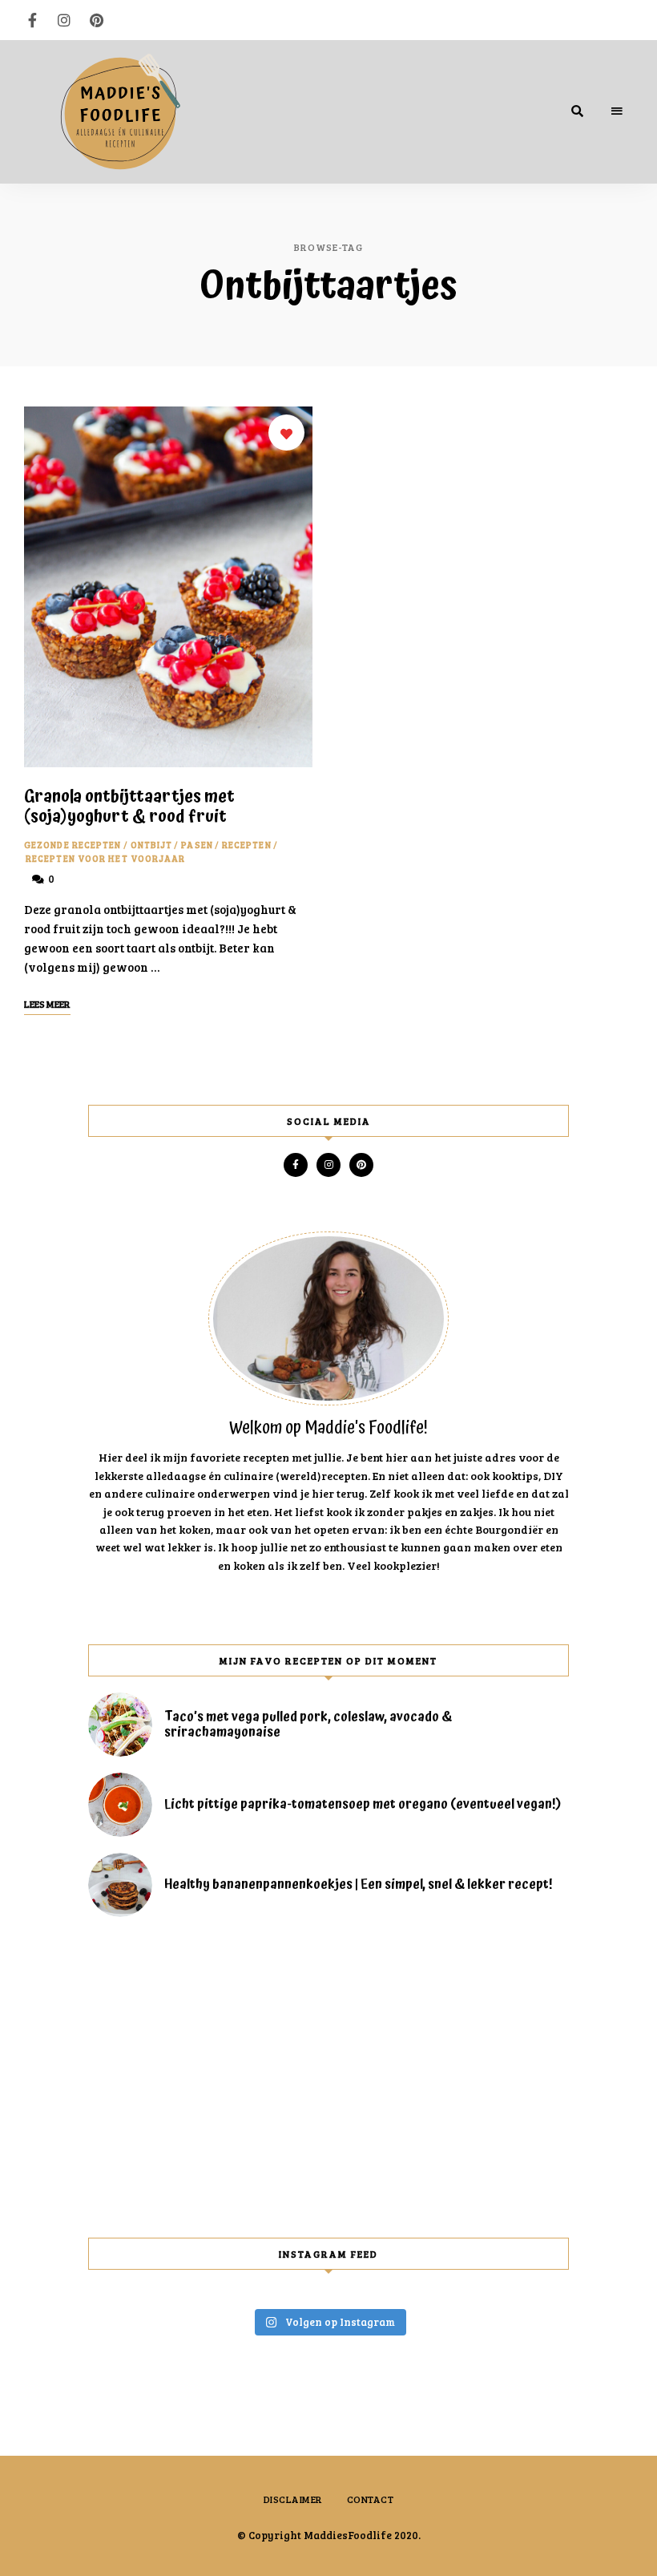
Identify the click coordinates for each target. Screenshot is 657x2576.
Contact (371, 2499)
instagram (64, 20)
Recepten (247, 845)
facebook (32, 20)
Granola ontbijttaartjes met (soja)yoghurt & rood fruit (129, 807)
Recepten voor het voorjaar (106, 858)
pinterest (96, 20)
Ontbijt (152, 845)
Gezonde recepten (73, 845)
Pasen (197, 845)
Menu (617, 111)
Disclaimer (293, 2499)
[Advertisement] (328, 2077)
